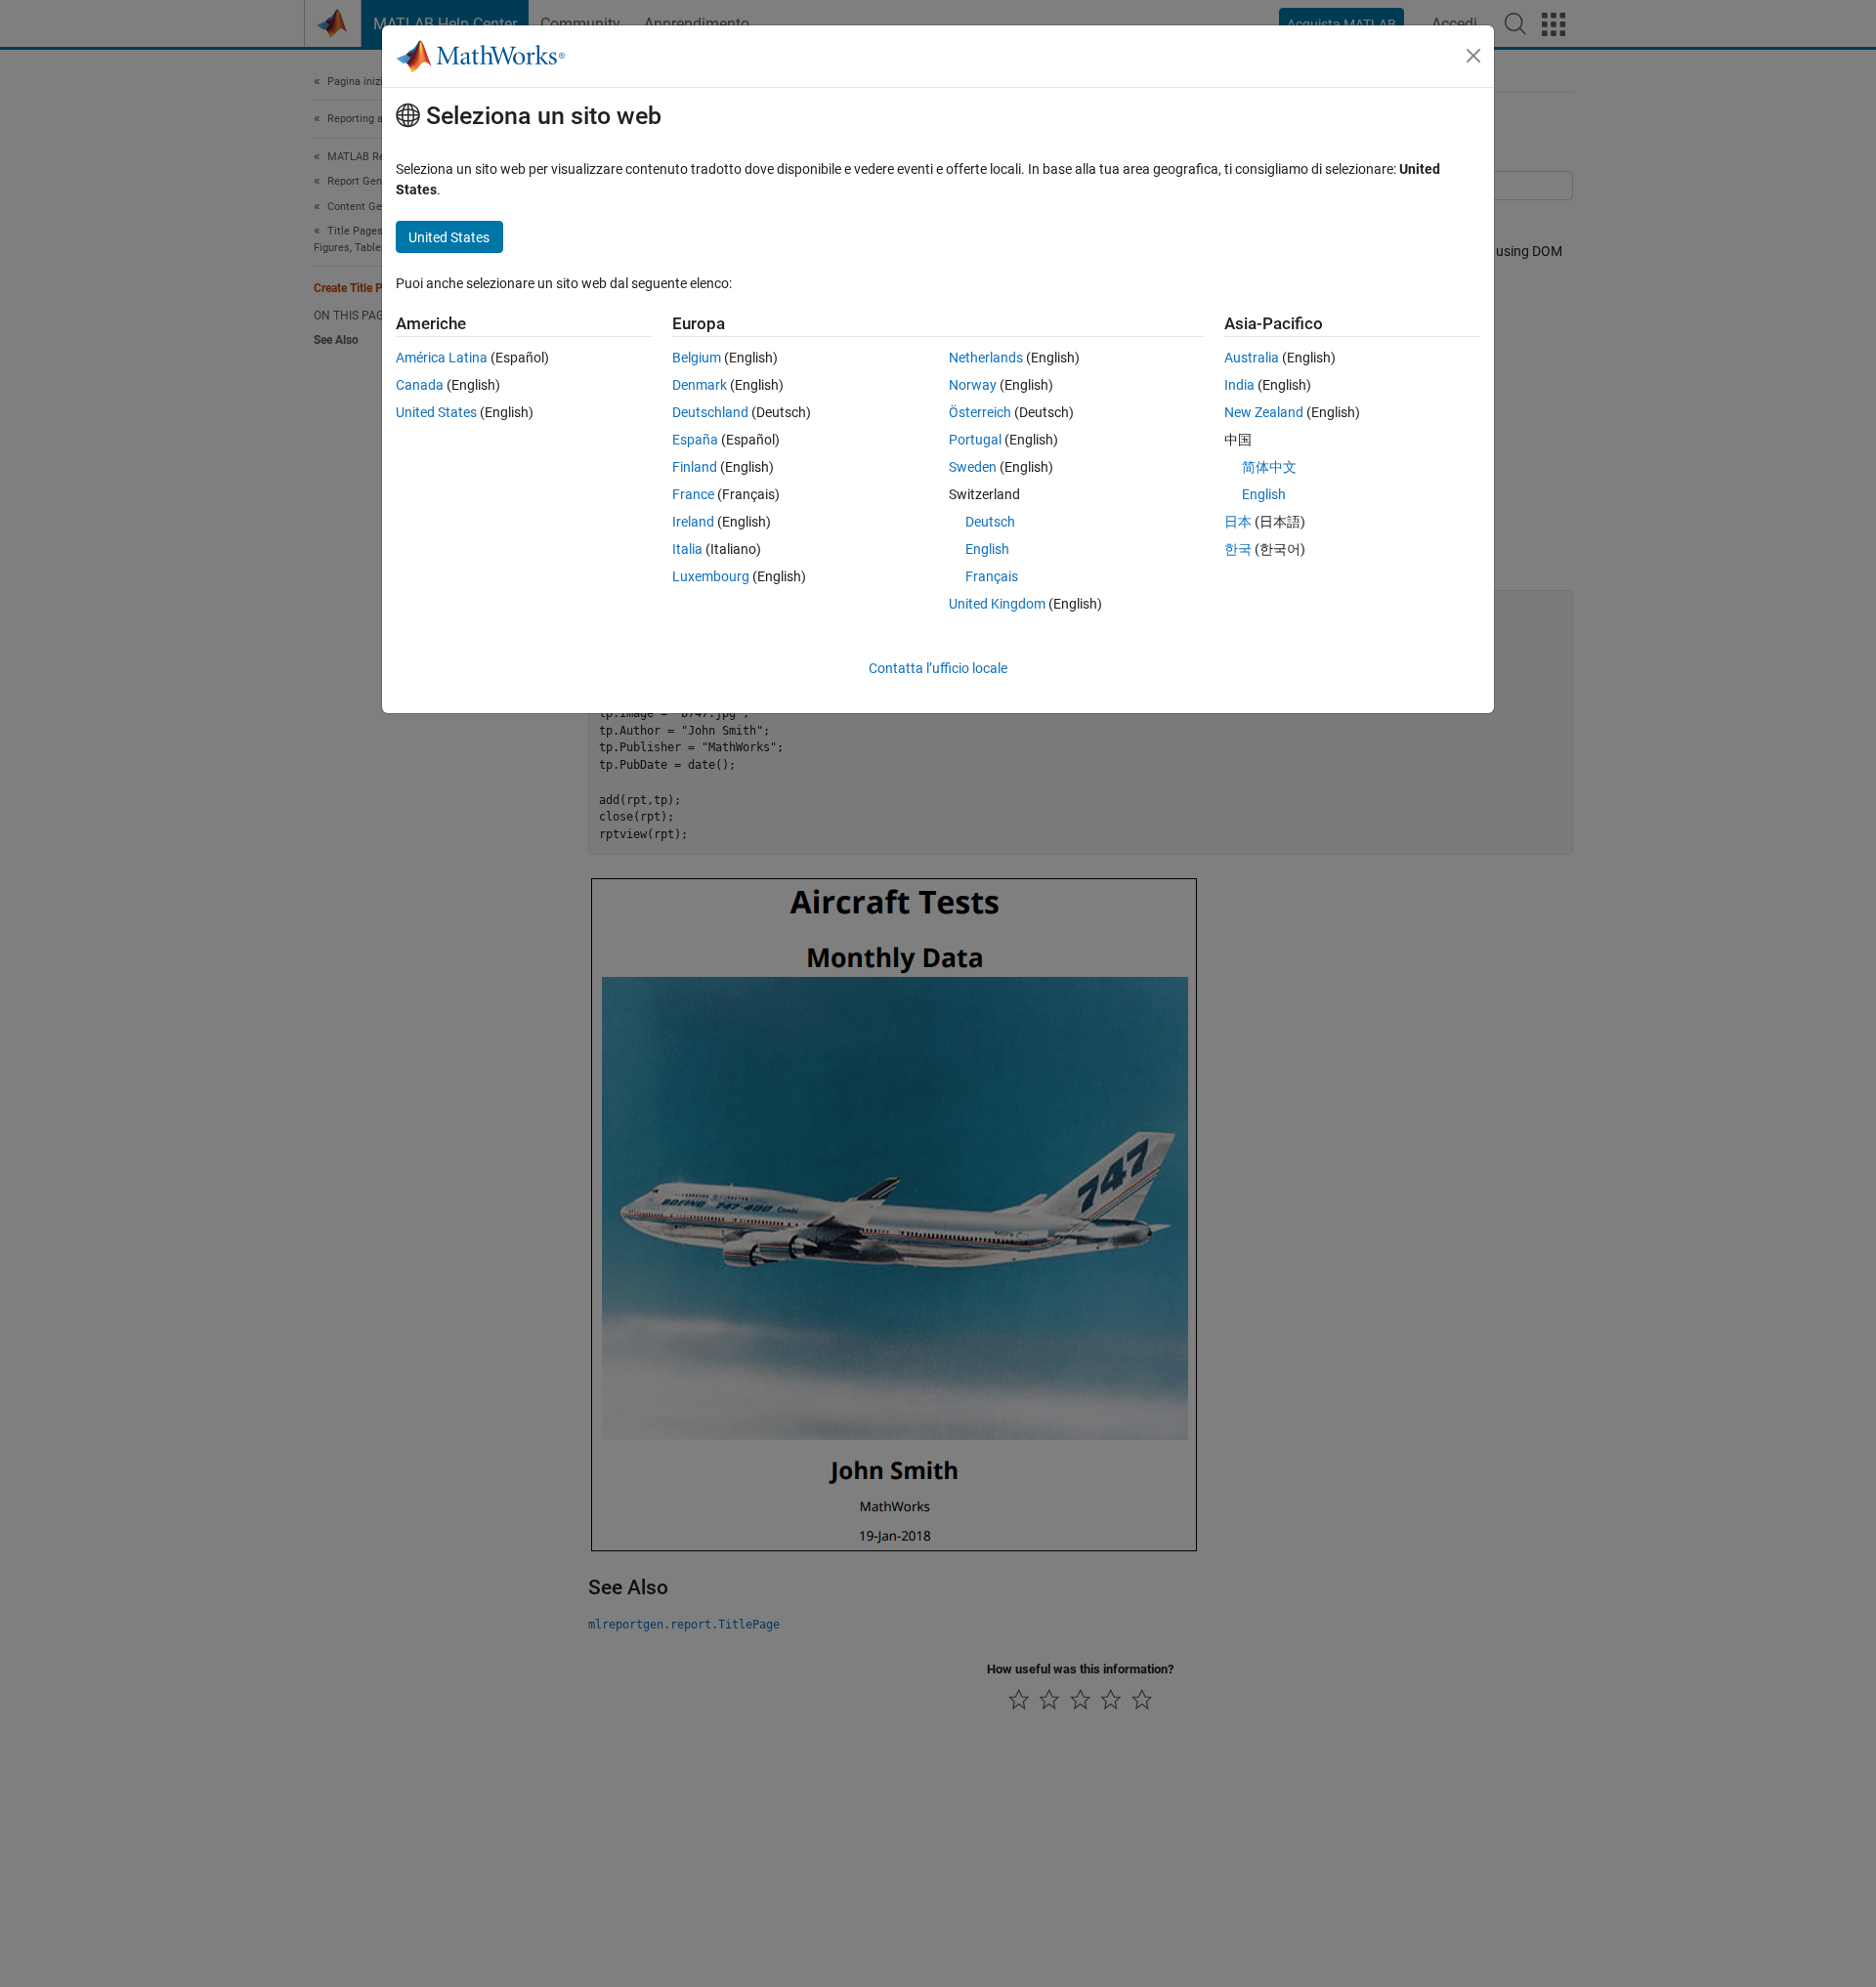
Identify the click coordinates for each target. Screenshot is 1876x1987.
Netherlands (986, 358)
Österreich (980, 412)
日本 (1238, 522)
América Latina (442, 358)
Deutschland (710, 412)
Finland (695, 467)
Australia (1252, 358)
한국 (1238, 549)
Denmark (700, 385)
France (693, 494)
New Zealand (1264, 412)
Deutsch (990, 522)
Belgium (697, 358)
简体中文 (1269, 467)
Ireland (693, 522)
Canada (420, 385)
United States (436, 412)
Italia (687, 549)
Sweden (973, 467)
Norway (973, 385)
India (1239, 385)
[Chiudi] (1473, 56)
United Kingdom (997, 604)
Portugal (975, 440)
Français (992, 576)
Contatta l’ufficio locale (938, 668)
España (695, 440)
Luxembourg (711, 576)
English (987, 549)
